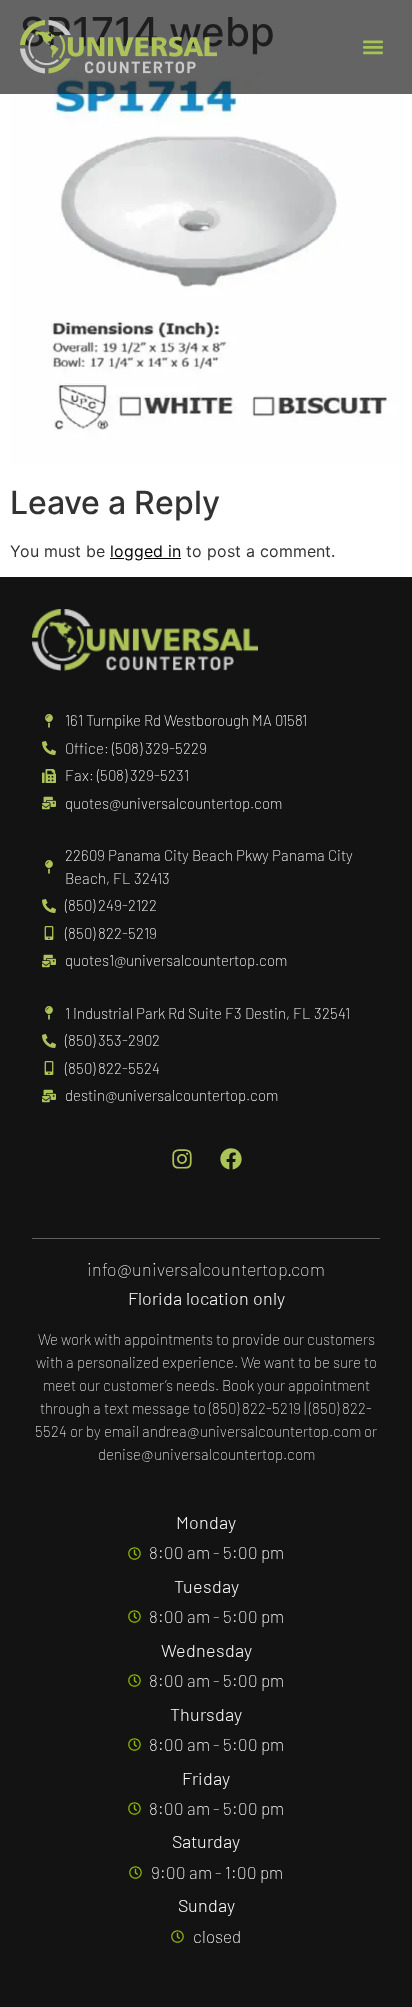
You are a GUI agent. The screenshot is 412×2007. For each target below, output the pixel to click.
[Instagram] (182, 1159)
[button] (372, 47)
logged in (145, 551)
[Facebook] (231, 1159)
